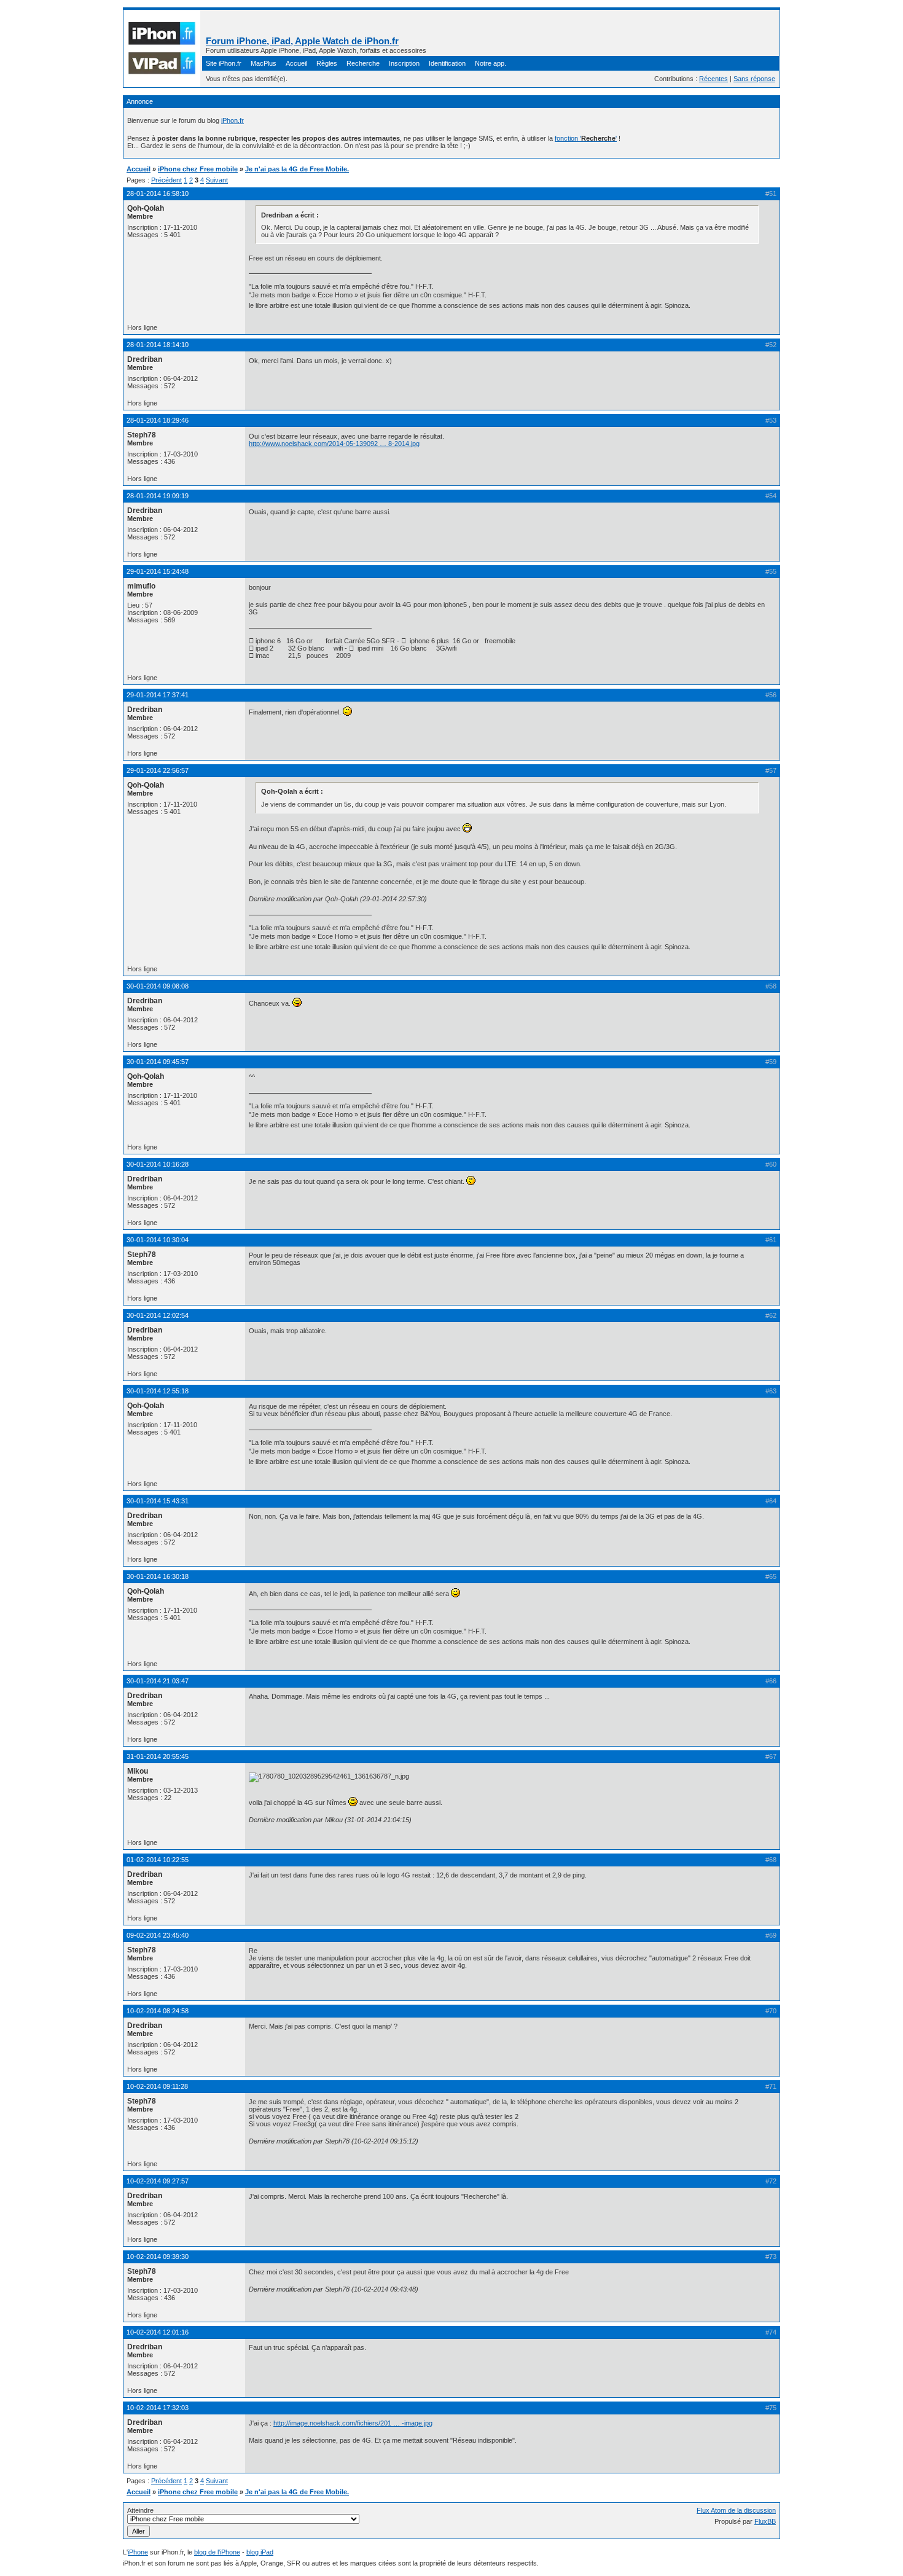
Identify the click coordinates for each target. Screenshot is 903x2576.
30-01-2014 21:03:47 (158, 1681)
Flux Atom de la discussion (736, 2510)
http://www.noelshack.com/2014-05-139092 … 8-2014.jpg (334, 444)
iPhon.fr (233, 120)
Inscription (404, 63)
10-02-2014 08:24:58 (158, 2011)
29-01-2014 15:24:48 (158, 571)
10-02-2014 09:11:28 (157, 2086)
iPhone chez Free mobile (198, 169)
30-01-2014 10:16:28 (158, 1164)
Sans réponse (754, 79)
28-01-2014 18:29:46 (158, 420)
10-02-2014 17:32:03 (158, 2408)
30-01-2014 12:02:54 (158, 1315)
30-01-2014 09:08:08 (158, 986)
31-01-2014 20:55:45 (158, 1756)
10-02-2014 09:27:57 (158, 2181)
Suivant (217, 180)
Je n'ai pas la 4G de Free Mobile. (297, 169)
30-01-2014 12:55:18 (158, 1391)
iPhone (138, 2552)
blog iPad (260, 2552)
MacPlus (264, 63)
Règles (327, 63)
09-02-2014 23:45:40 (158, 1935)
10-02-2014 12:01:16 (158, 2332)
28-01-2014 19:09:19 (158, 496)
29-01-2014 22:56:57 (158, 770)
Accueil (296, 63)
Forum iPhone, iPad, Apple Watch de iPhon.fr (302, 41)
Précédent (166, 180)
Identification (447, 63)
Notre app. (491, 63)
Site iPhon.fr (224, 63)
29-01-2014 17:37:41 (158, 695)
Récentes (713, 79)
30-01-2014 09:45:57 (158, 1062)
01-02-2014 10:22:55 (158, 1860)
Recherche (363, 63)
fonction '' (586, 138)
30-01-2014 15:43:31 (158, 1501)
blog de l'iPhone (217, 2552)
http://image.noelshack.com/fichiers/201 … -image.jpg (353, 2423)
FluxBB (765, 2521)
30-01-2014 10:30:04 (158, 1240)
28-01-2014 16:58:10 (158, 194)
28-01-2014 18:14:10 (158, 345)
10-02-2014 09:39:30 (158, 2257)
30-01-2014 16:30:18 (158, 1576)
